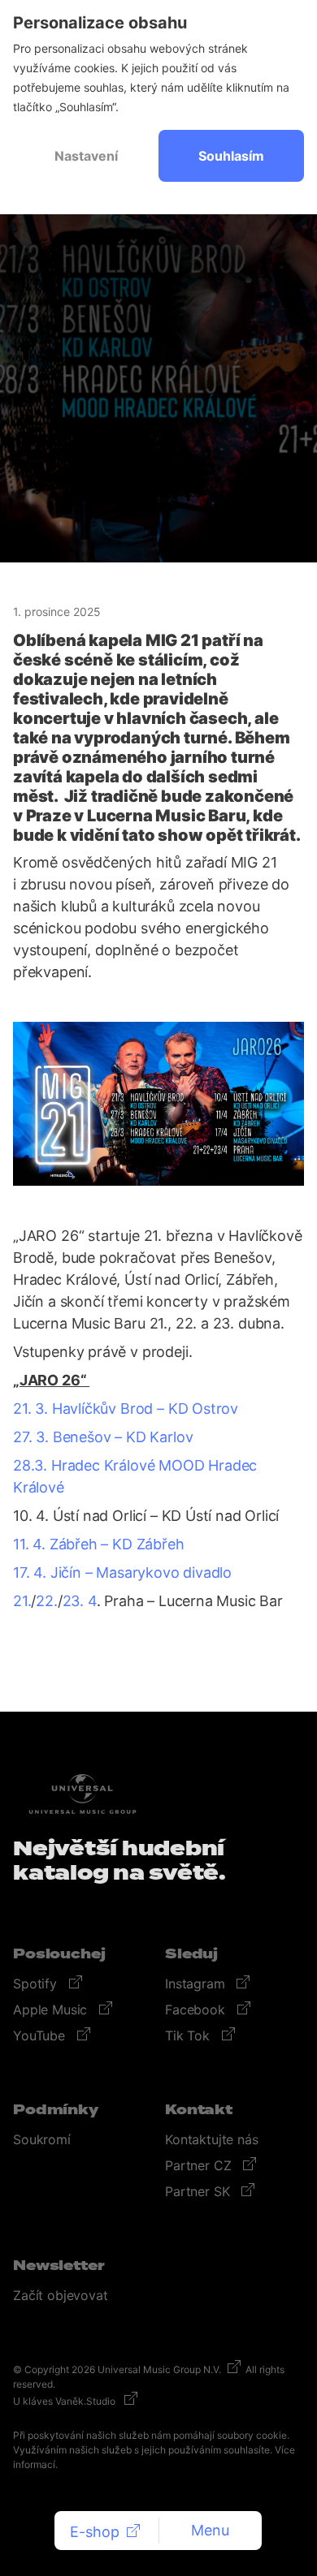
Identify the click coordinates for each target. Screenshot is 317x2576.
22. (46, 1601)
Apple (52, 2010)
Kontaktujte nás (212, 2139)
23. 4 (80, 1601)
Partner (200, 2165)
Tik (189, 2035)
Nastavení (86, 156)
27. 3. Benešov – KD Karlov (103, 1437)
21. (22, 1601)
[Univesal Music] (83, 1794)
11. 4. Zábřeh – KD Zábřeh (99, 1544)
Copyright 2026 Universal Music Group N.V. (123, 2369)
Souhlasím (231, 156)
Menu (210, 2530)
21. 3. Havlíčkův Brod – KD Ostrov (126, 1409)
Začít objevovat (61, 2295)
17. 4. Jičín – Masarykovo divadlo (122, 1572)
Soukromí (42, 2139)
